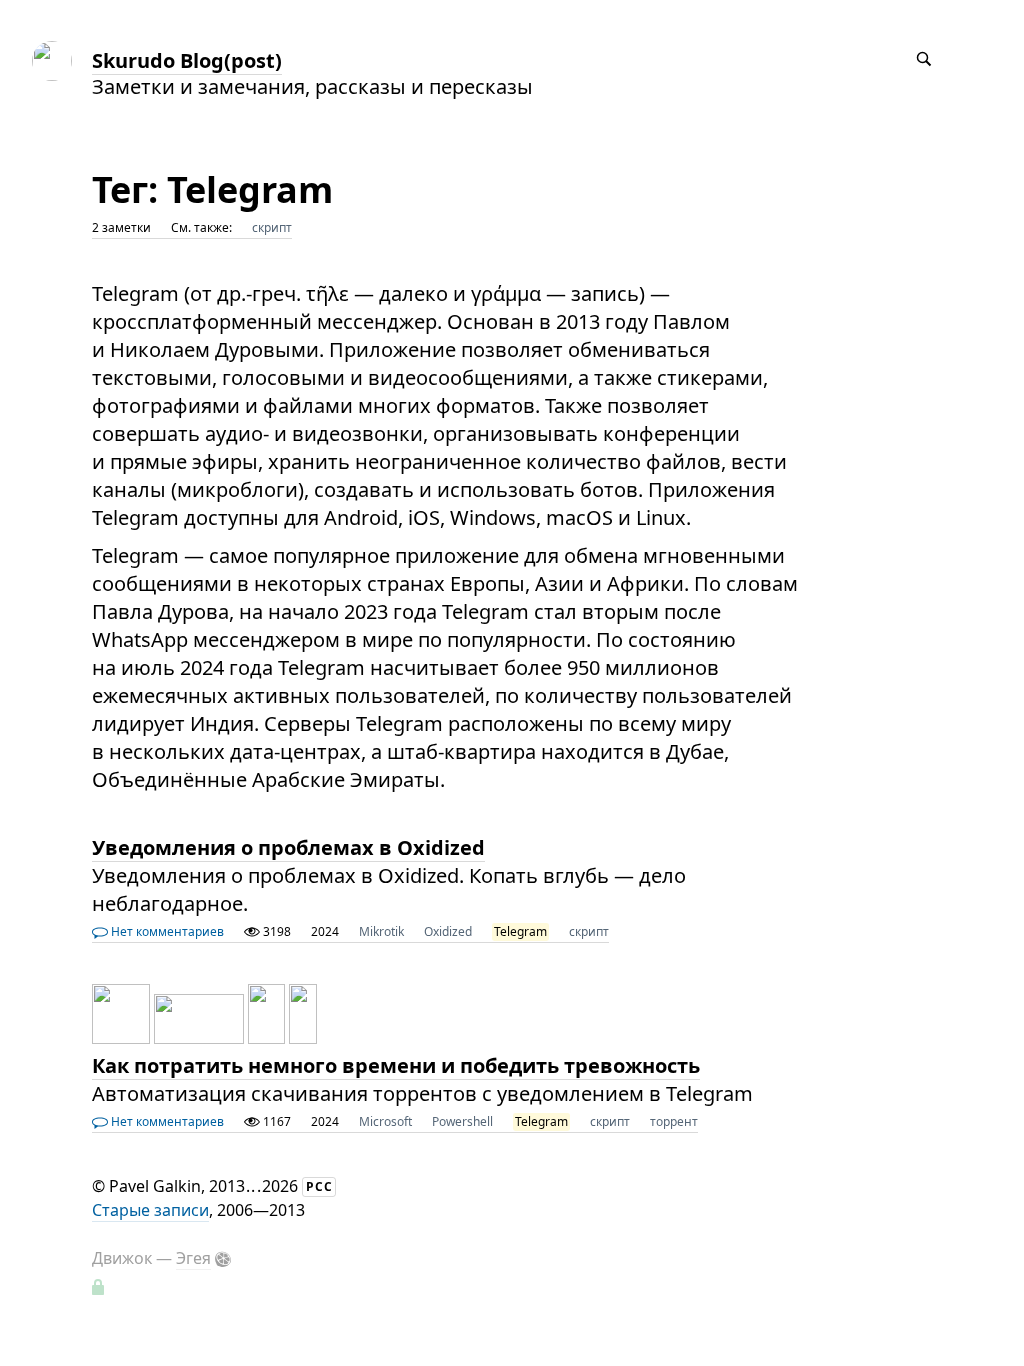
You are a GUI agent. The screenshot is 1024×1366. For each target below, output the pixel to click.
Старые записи (150, 1210)
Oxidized (448, 931)
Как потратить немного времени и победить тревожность (396, 1065)
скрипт (272, 227)
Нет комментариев (166, 931)
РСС (319, 1186)
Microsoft (385, 1121)
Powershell (462, 1121)
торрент (674, 1121)
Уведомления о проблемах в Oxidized (288, 847)
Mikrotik (381, 931)
